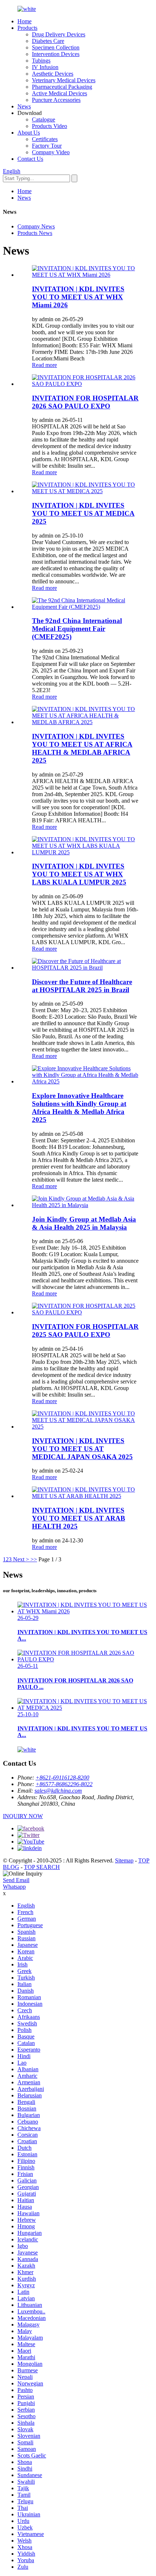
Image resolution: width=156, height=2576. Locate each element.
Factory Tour (47, 146)
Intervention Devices (56, 54)
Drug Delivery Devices (59, 34)
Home (24, 21)
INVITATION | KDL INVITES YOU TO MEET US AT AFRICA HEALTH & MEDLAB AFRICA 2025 (82, 748)
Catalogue (44, 119)
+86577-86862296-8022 (64, 1784)
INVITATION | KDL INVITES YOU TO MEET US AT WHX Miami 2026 (78, 297)
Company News (36, 226)
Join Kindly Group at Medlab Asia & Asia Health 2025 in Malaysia (84, 1223)
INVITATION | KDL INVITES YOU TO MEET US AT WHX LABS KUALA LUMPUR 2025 (79, 874)
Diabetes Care (48, 41)
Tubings (41, 61)
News (24, 106)
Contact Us (30, 159)
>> (34, 1559)
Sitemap (124, 1860)
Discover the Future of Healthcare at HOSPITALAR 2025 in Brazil (82, 986)
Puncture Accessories (56, 100)
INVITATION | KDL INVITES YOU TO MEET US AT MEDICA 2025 (83, 513)
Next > (21, 1559)
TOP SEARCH (42, 1867)
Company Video (51, 152)
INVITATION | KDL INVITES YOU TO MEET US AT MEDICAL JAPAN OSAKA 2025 (82, 1449)
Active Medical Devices (59, 93)
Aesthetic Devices (53, 74)
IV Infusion (45, 67)
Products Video (50, 126)
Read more (44, 365)
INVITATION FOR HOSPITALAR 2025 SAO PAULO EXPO (85, 1331)
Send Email (16, 1880)
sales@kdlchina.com (58, 1791)
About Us (29, 133)
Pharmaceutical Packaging (62, 87)
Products (27, 28)
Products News (35, 233)
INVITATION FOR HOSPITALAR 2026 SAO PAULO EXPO (85, 402)
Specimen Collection (56, 47)
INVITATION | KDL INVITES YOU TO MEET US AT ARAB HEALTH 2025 (79, 1518)
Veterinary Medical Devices (64, 80)
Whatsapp (14, 1887)
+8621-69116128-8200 (62, 1778)
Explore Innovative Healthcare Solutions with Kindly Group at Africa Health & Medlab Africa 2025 (79, 1108)
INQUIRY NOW (23, 1816)
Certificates (45, 139)
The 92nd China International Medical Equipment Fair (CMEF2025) (77, 629)
